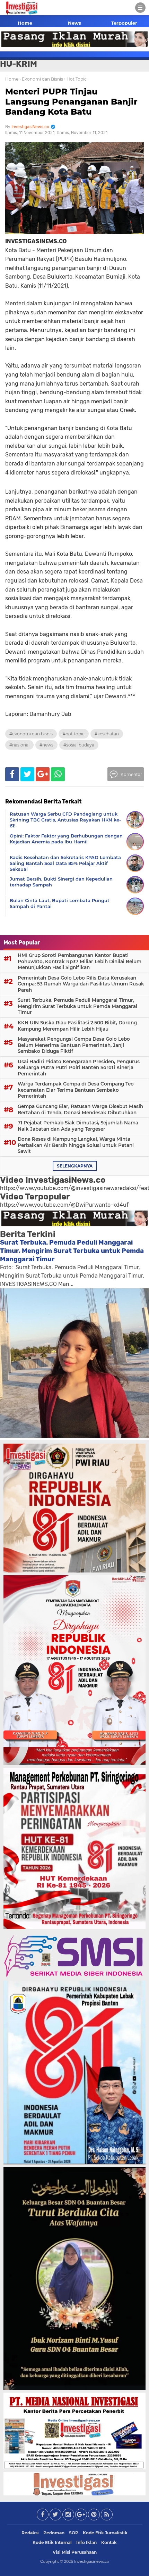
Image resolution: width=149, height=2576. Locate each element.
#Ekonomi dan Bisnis (31, 734)
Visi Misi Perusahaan (75, 2552)
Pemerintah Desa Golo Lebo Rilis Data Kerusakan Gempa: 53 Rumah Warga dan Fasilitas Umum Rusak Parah (81, 984)
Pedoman (54, 2533)
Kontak (109, 2542)
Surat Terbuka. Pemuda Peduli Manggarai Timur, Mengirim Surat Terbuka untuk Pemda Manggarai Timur (77, 1006)
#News (46, 745)
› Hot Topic (75, 79)
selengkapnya (75, 1166)
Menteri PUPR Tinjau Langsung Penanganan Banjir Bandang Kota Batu (71, 102)
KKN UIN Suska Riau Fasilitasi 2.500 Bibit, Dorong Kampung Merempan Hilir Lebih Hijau (77, 1026)
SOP (74, 2533)
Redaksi (30, 2533)
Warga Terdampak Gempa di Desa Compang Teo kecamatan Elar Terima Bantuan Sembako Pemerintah (76, 1090)
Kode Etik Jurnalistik (105, 2533)
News (74, 23)
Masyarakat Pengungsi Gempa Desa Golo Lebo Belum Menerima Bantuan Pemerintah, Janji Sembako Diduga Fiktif (74, 1045)
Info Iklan (86, 2542)
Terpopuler (124, 23)
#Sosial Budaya (79, 745)
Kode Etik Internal (52, 2542)
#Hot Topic (74, 734)
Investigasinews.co (92, 2561)
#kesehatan (107, 734)
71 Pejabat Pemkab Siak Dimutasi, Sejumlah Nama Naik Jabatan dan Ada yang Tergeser (78, 1126)
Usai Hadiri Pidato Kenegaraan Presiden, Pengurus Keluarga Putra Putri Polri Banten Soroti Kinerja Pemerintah (79, 1068)
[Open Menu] (140, 8)
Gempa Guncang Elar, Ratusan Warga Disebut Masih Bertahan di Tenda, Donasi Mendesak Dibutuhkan (80, 1109)
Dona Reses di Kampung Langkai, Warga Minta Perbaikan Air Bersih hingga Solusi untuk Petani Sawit (76, 1145)
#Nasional (19, 745)
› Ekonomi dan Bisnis (41, 79)
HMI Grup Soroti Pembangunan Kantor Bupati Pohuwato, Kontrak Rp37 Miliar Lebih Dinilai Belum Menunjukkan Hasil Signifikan (80, 961)
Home (25, 23)
